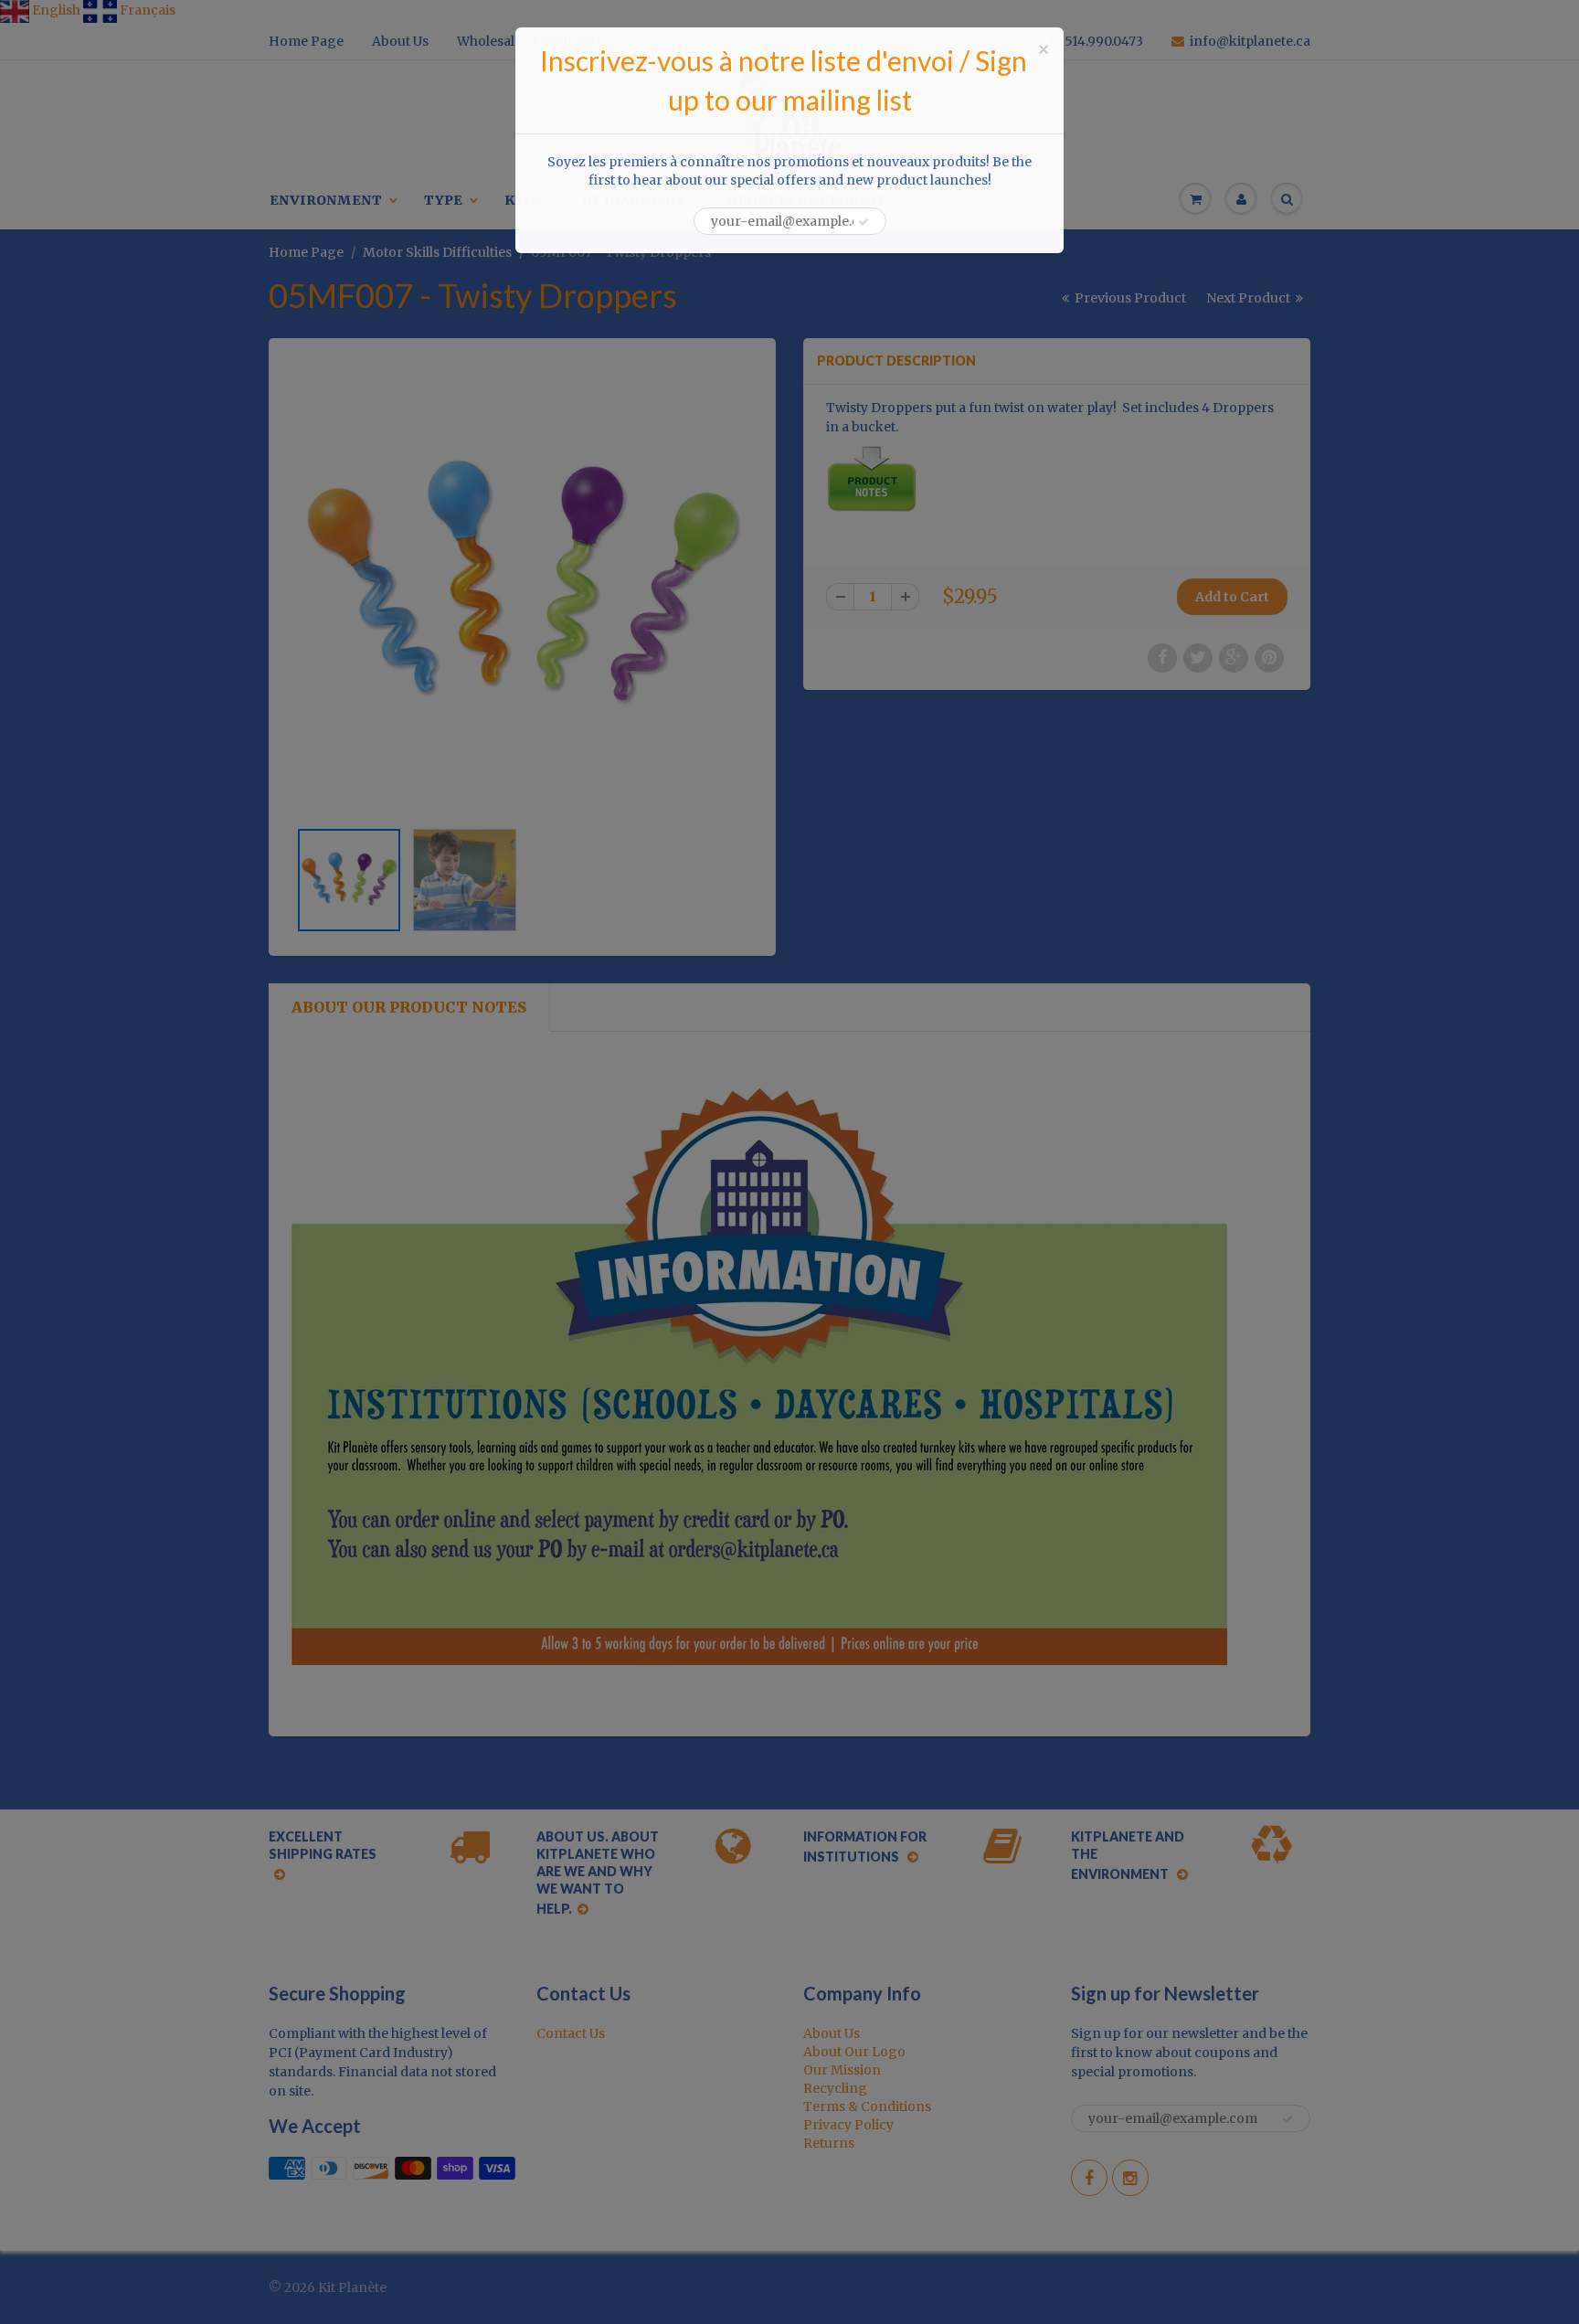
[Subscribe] (864, 222)
